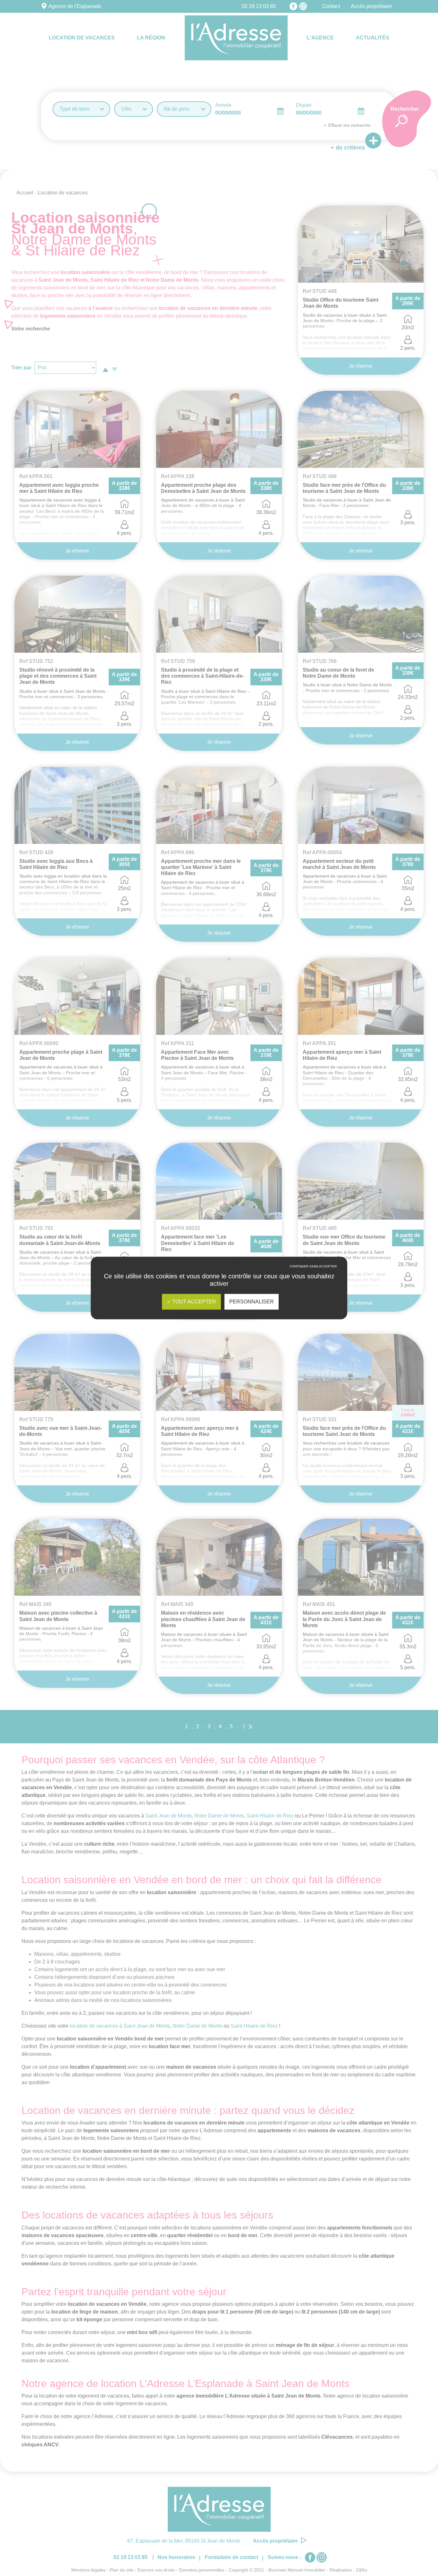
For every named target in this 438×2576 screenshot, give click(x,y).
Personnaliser (252, 1302)
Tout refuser (313, 1271)
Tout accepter (194, 1302)
